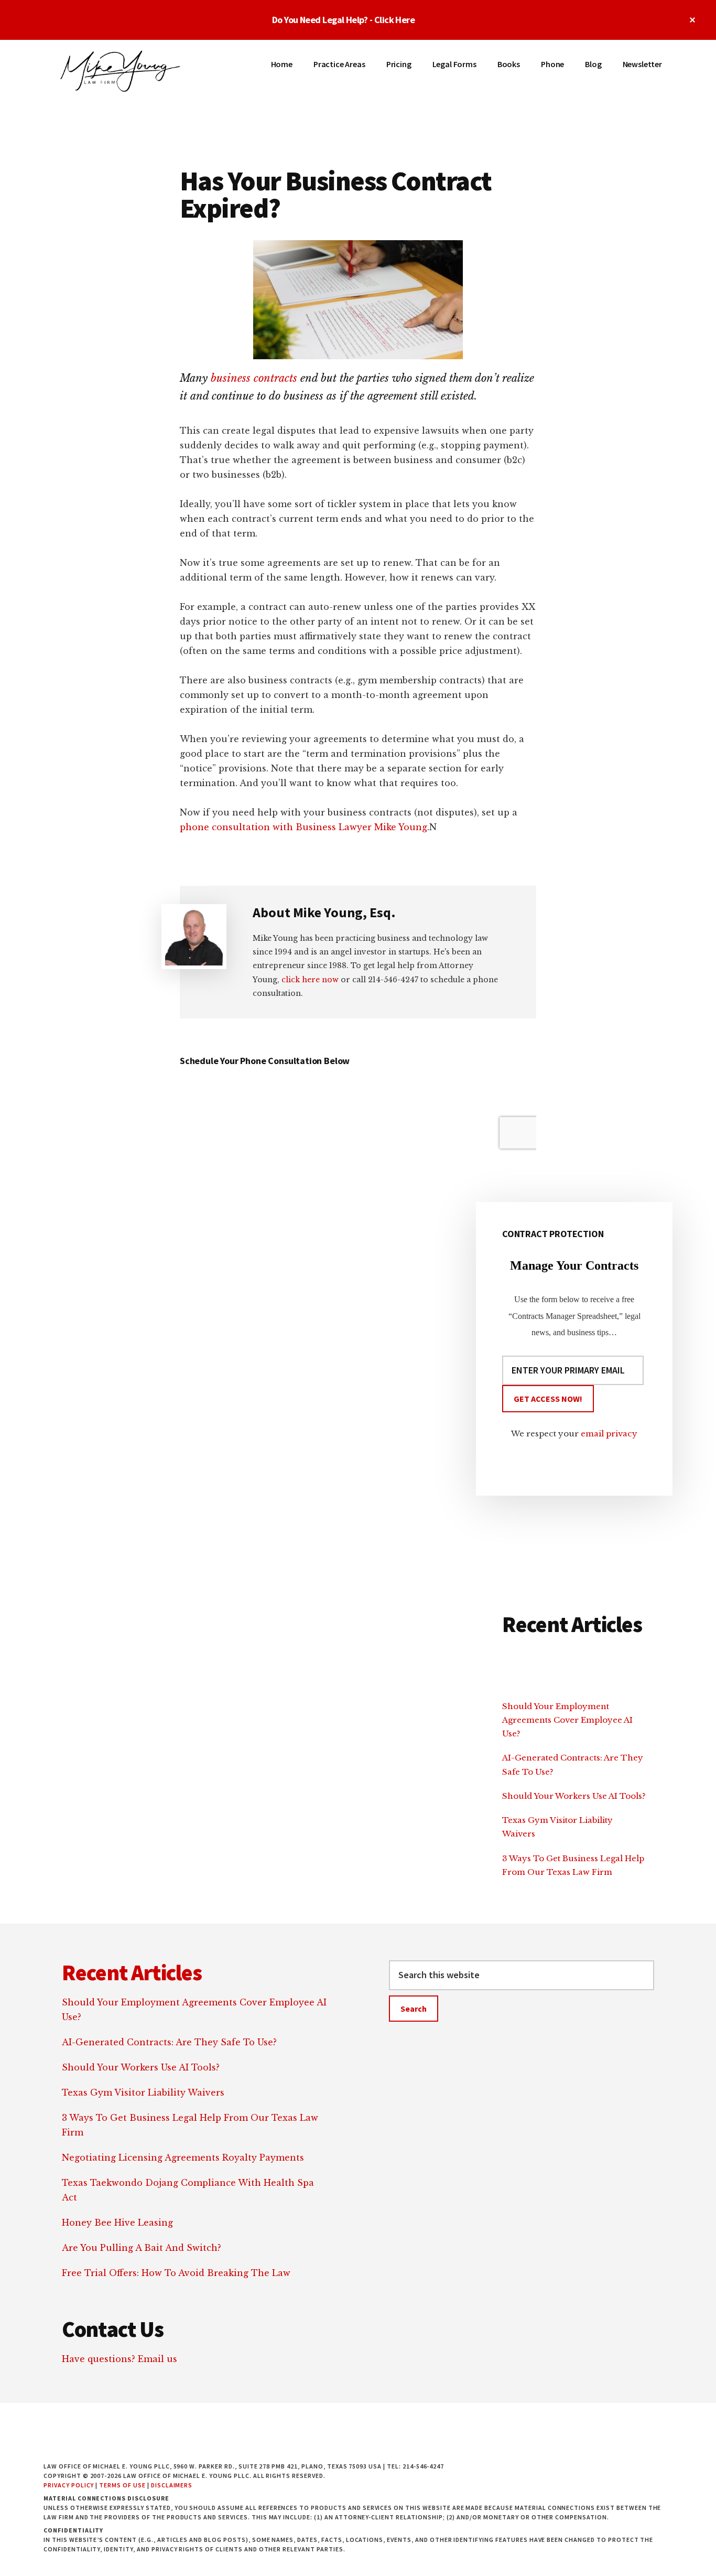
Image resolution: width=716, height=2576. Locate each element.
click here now (310, 980)
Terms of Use (122, 2485)
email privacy (609, 1434)
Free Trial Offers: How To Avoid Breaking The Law (176, 2273)
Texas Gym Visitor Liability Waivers (143, 2092)
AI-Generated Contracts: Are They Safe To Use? (169, 2042)
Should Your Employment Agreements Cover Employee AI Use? (567, 1720)
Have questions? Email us (120, 2359)
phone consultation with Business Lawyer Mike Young (303, 827)
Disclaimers (172, 2485)
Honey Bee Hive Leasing (117, 2223)
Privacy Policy (69, 2485)
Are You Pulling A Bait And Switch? (142, 2248)
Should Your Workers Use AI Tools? (574, 1796)
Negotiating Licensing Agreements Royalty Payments (183, 2158)
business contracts (254, 378)
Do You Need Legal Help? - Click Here (344, 20)
